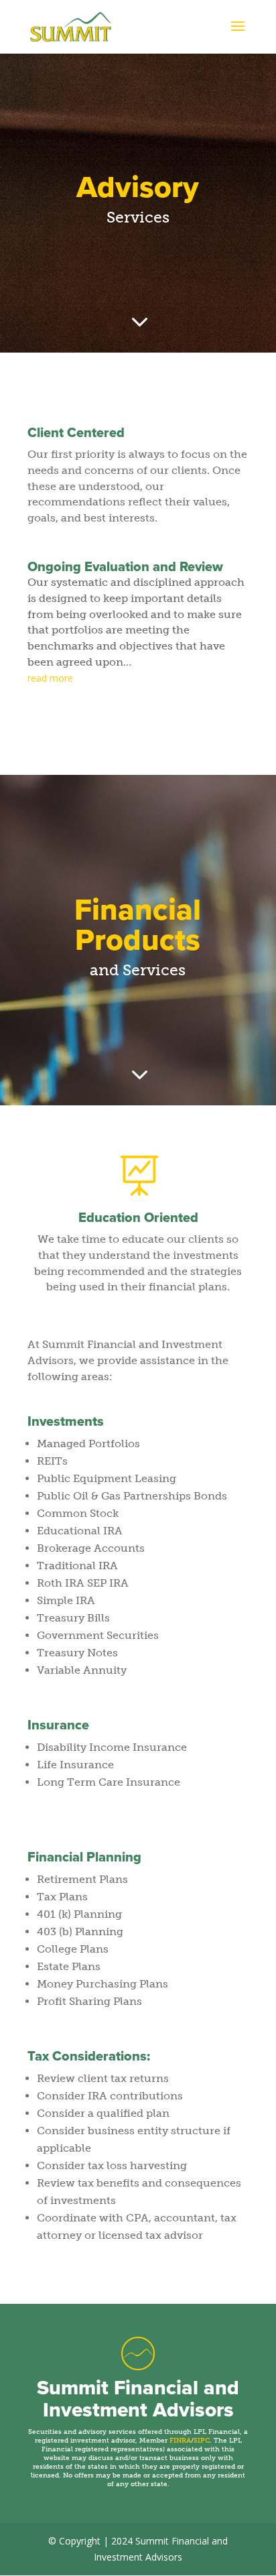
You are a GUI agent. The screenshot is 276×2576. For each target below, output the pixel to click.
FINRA (180, 2441)
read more (50, 678)
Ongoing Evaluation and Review (125, 567)
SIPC (202, 2441)
